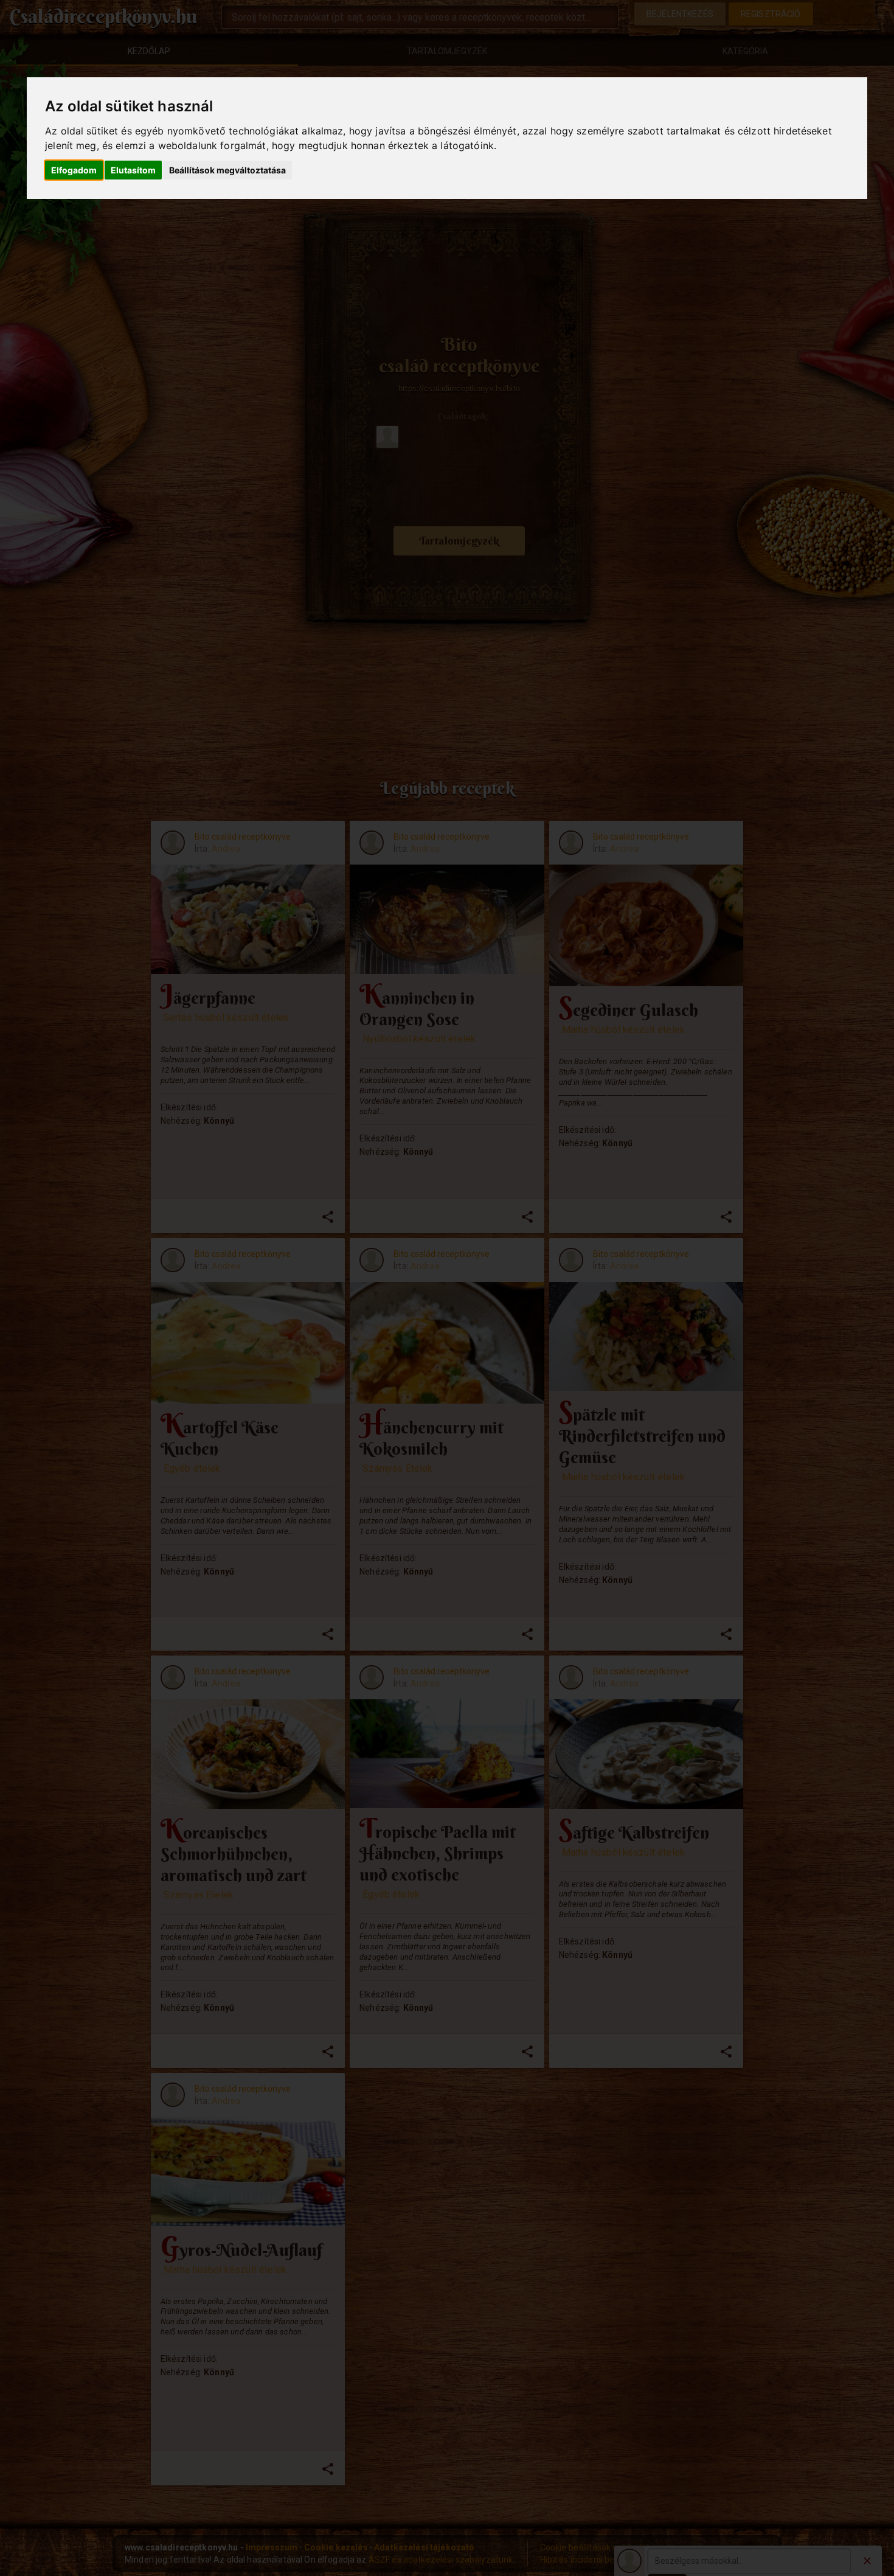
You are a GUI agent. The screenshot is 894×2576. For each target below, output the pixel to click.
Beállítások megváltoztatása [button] (227, 170)
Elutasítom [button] (133, 170)
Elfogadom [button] (74, 170)
